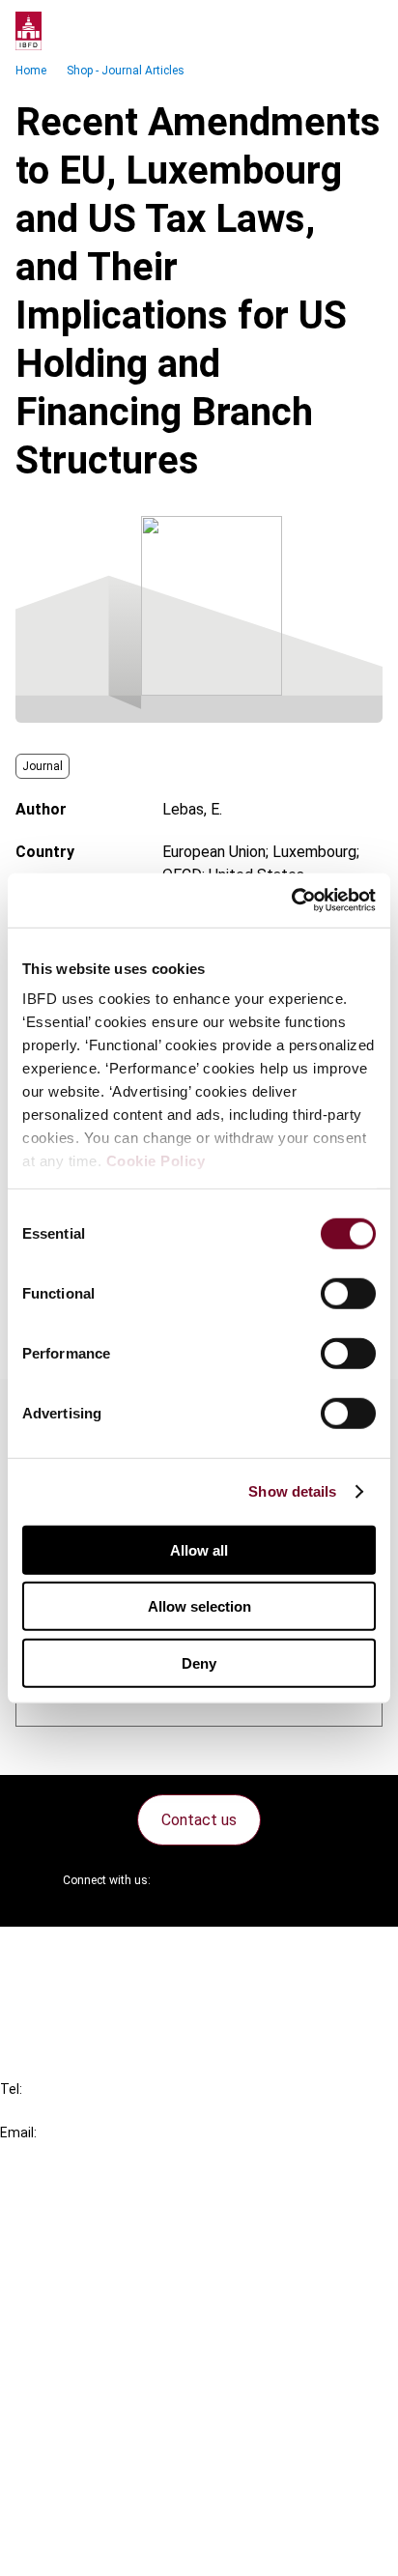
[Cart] (325, 31)
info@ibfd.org (46, 2154)
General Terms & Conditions (132, 2409)
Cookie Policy (156, 1161)
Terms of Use (85, 2548)
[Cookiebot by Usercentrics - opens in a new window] (291, 901)
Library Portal (85, 2320)
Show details (292, 1491)
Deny (199, 1662)
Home (31, 71)
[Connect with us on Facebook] (321, 1880)
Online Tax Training (102, 2286)
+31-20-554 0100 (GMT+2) (93, 2111)
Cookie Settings (93, 2514)
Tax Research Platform (118, 2251)
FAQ (53, 1988)
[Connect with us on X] (182, 1880)
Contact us (199, 1820)
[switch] (348, 1293)
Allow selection (199, 1606)
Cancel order (82, 1953)
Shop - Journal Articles (126, 71)
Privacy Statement (103, 2444)
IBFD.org (68, 2216)
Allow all (199, 1549)
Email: (18, 2132)
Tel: (11, 2089)
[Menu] (363, 31)
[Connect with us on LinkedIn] (228, 1880)
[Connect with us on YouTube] (274, 1880)
